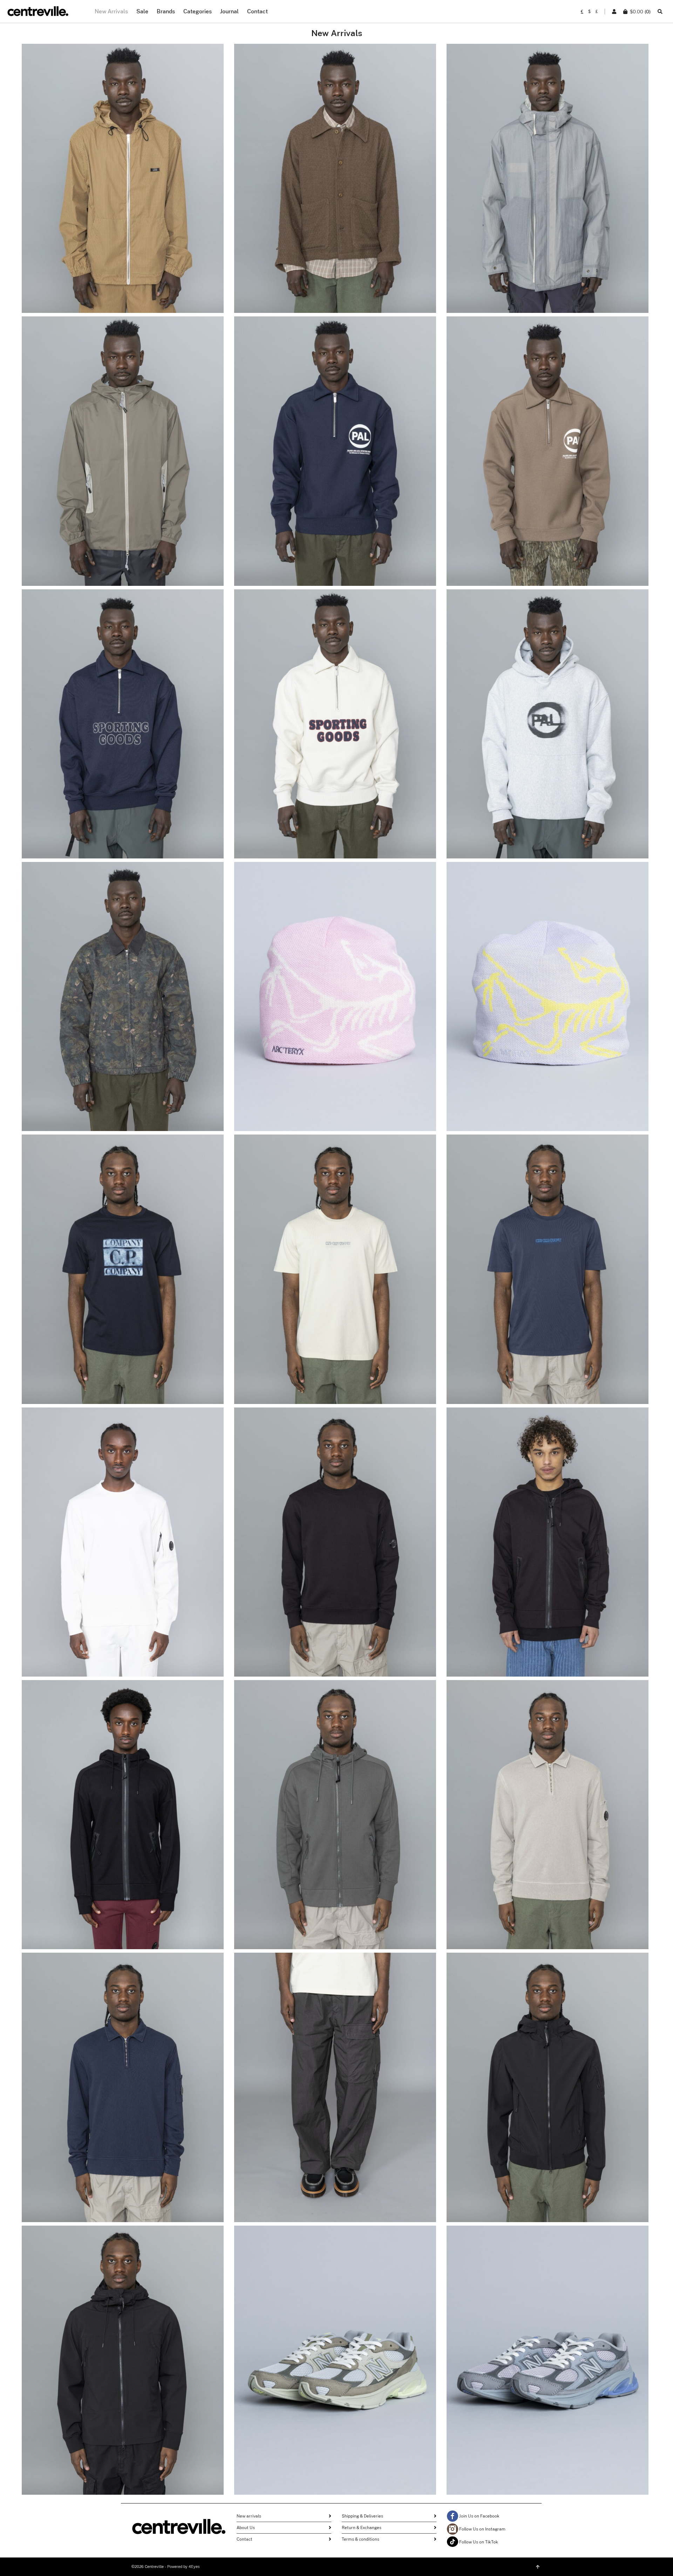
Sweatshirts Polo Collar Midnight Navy (123, 2090)
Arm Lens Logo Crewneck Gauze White (123, 1545)
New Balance (335, 2348)
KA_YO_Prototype (123, 434)
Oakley (548, 166)
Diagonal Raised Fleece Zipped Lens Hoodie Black (547, 1545)
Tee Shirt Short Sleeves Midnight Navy (548, 1272)
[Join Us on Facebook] (453, 2516)
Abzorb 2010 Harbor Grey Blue (547, 2363)
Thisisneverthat (123, 984)
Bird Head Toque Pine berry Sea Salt (335, 1000)
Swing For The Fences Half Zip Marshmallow (335, 727)
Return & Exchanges (362, 2528)
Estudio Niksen (335, 166)
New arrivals (249, 2516)
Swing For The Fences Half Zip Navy (123, 727)
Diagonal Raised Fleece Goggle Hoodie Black (123, 1818)
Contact (244, 2539)
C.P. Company (123, 1257)
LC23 (123, 162)
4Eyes (194, 2567)
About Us (246, 2528)
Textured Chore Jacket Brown (335, 181)
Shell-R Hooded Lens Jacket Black (547, 2090)
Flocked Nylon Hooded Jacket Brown (123, 181)
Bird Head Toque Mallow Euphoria (547, 1000)
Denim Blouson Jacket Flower (123, 1000)
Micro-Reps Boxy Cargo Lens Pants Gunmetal (335, 2090)
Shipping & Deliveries (362, 2516)
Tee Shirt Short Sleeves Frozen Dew (335, 1272)
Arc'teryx (335, 980)
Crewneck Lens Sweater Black (335, 1545)
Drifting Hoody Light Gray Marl (547, 727)
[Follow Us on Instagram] (453, 2529)
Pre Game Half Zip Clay (548, 454)
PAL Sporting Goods (335, 439)
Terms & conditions (361, 2539)
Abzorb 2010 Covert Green (335, 2363)
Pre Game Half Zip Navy (335, 454)
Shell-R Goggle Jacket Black (123, 2363)
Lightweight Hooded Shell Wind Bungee (123, 454)
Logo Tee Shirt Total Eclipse (123, 1272)
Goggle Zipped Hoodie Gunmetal (335, 1818)
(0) (640, 12)
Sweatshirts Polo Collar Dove (548, 1818)
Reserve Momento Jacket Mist (548, 181)
